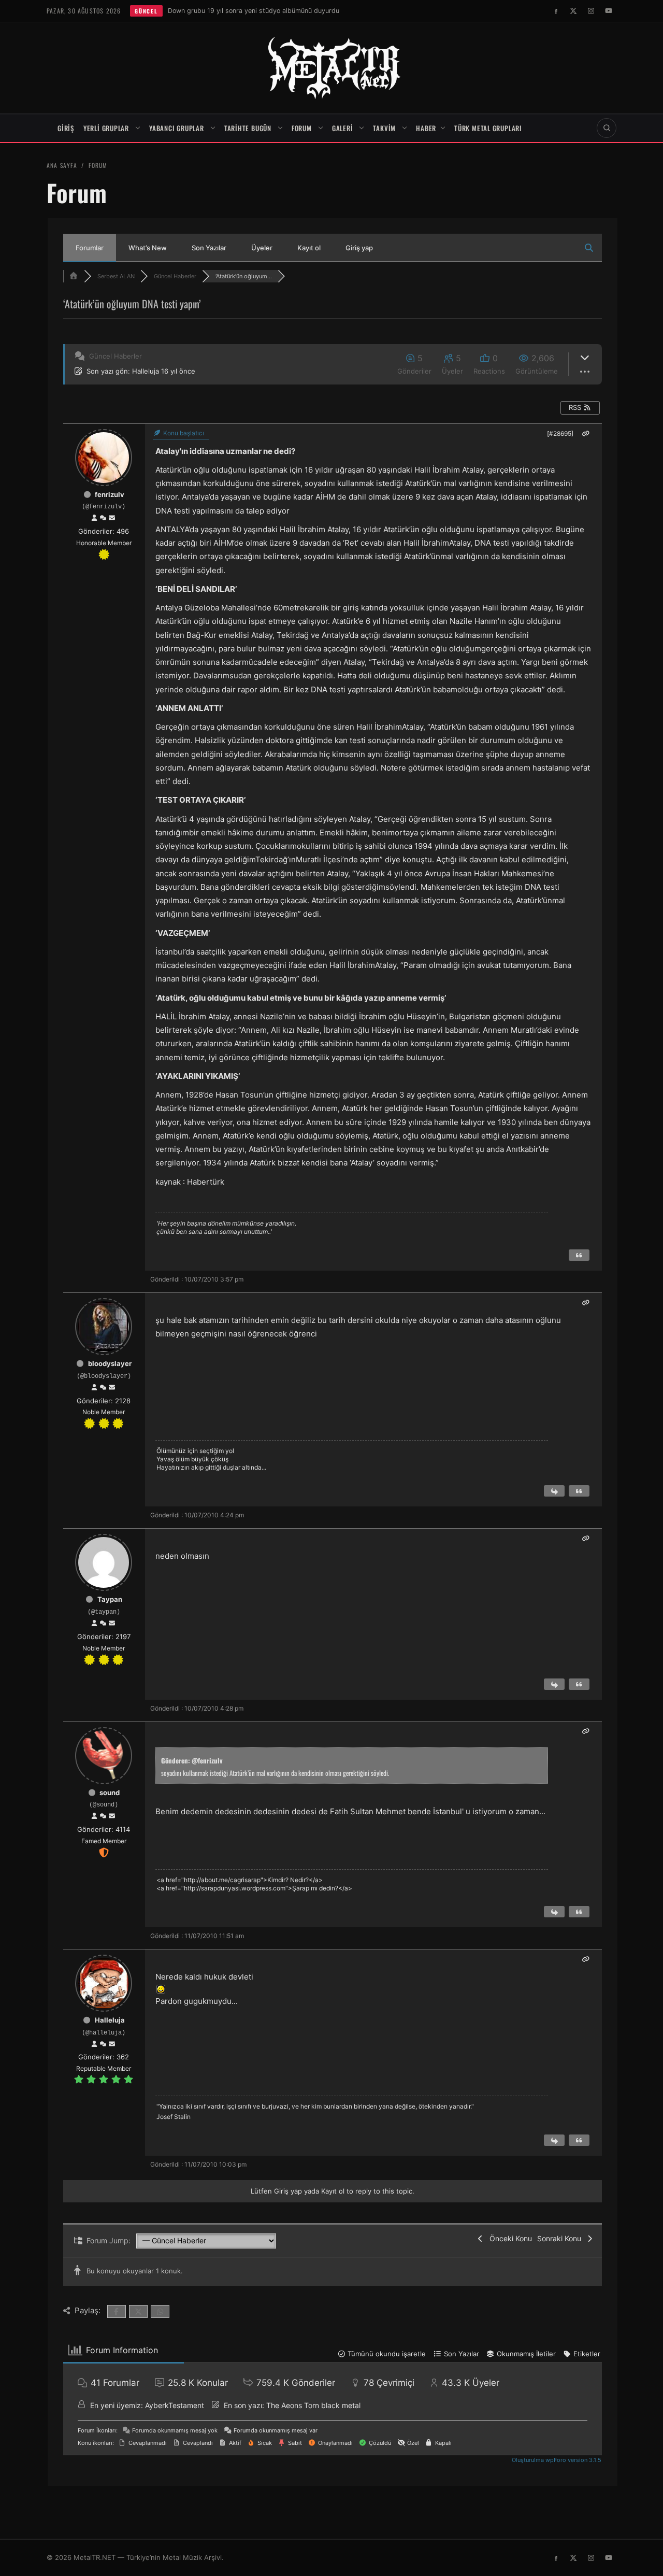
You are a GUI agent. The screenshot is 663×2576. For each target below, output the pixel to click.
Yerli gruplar (106, 128)
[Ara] (607, 128)
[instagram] (591, 11)
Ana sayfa (62, 165)
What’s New (148, 248)
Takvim (384, 128)
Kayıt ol (309, 248)
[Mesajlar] (112, 518)
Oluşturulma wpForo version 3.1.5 (556, 2460)
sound (110, 1792)
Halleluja (146, 371)
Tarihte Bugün (248, 128)
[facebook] (556, 11)
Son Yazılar (209, 248)
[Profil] (94, 518)
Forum (302, 128)
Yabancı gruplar (177, 128)
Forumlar (90, 248)
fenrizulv (110, 494)
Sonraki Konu (561, 2238)
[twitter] (573, 11)
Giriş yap (359, 248)
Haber (426, 128)
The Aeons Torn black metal (313, 2405)
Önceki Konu (509, 2238)
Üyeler (262, 248)
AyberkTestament (175, 2405)
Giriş (66, 128)
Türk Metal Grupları (488, 128)
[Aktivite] (103, 518)
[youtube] (609, 11)
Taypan (110, 1599)
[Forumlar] (74, 276)
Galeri (343, 128)
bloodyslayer (110, 1363)
